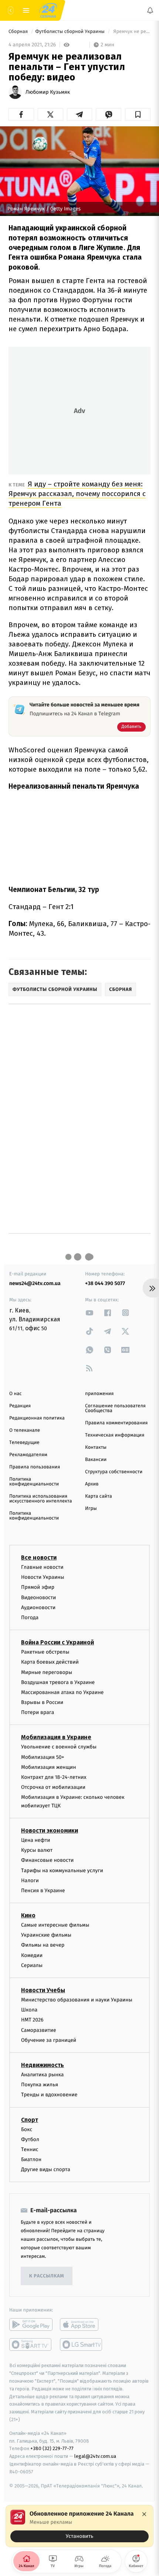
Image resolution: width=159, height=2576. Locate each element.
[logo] (48, 10)
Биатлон (31, 2159)
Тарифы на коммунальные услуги (62, 1870)
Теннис (30, 2149)
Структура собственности (114, 1472)
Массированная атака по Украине (62, 1692)
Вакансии (96, 1460)
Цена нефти (36, 1840)
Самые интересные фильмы (55, 1925)
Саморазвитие (39, 2030)
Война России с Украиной (57, 1642)
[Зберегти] (138, 114)
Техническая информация (115, 1435)
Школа (29, 2010)
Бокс (27, 2129)
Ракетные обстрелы (45, 1652)
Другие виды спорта (46, 2169)
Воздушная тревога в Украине (58, 1682)
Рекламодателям (28, 1455)
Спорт (30, 2119)
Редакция (20, 1406)
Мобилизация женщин (49, 1767)
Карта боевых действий (50, 1662)
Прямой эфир (38, 1587)
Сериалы (32, 1965)
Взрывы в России (42, 1702)
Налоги (30, 1881)
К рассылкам (47, 2276)
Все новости (39, 1557)
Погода (30, 1618)
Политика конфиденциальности (34, 1482)
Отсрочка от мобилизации (53, 1787)
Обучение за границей (49, 2040)
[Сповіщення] (150, 10)
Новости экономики (50, 1831)
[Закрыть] (144, 2514)
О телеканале (25, 1430)
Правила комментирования (116, 1423)
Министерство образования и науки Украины (77, 2000)
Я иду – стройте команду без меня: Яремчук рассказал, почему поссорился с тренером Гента (77, 494)
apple (82, 2324)
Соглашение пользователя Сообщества (115, 1408)
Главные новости (42, 1567)
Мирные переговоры (47, 1672)
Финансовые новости (47, 1860)
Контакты (96, 1447)
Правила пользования (35, 1467)
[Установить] (79, 2526)
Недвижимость (43, 2065)
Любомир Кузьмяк (48, 92)
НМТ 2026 (32, 2020)
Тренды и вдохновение (49, 2095)
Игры (91, 1509)
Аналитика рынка (43, 2075)
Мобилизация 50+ (43, 1757)
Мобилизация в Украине (56, 1737)
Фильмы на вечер (43, 1945)
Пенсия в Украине (43, 1891)
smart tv (31, 2344)
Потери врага (38, 1712)
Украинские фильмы (46, 1935)
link (89, 1313)
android (31, 2324)
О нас (15, 1394)
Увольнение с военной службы (59, 1747)
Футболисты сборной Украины (70, 32)
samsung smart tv (82, 2344)
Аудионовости (38, 1607)
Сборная (19, 32)
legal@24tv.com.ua (95, 2456)
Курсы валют (37, 1850)
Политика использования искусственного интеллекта (41, 1499)
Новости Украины (43, 1577)
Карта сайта (99, 1496)
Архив (92, 1484)
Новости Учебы (43, 1990)
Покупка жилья (40, 2085)
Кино (28, 1915)
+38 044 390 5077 (105, 1283)
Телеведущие (24, 1443)
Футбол (30, 2139)
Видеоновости (39, 1597)
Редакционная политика (37, 1418)
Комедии (32, 1955)
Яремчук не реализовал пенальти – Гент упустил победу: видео (131, 32)
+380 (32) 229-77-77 (52, 2448)
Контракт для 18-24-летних (54, 1777)
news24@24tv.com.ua (35, 1283)
